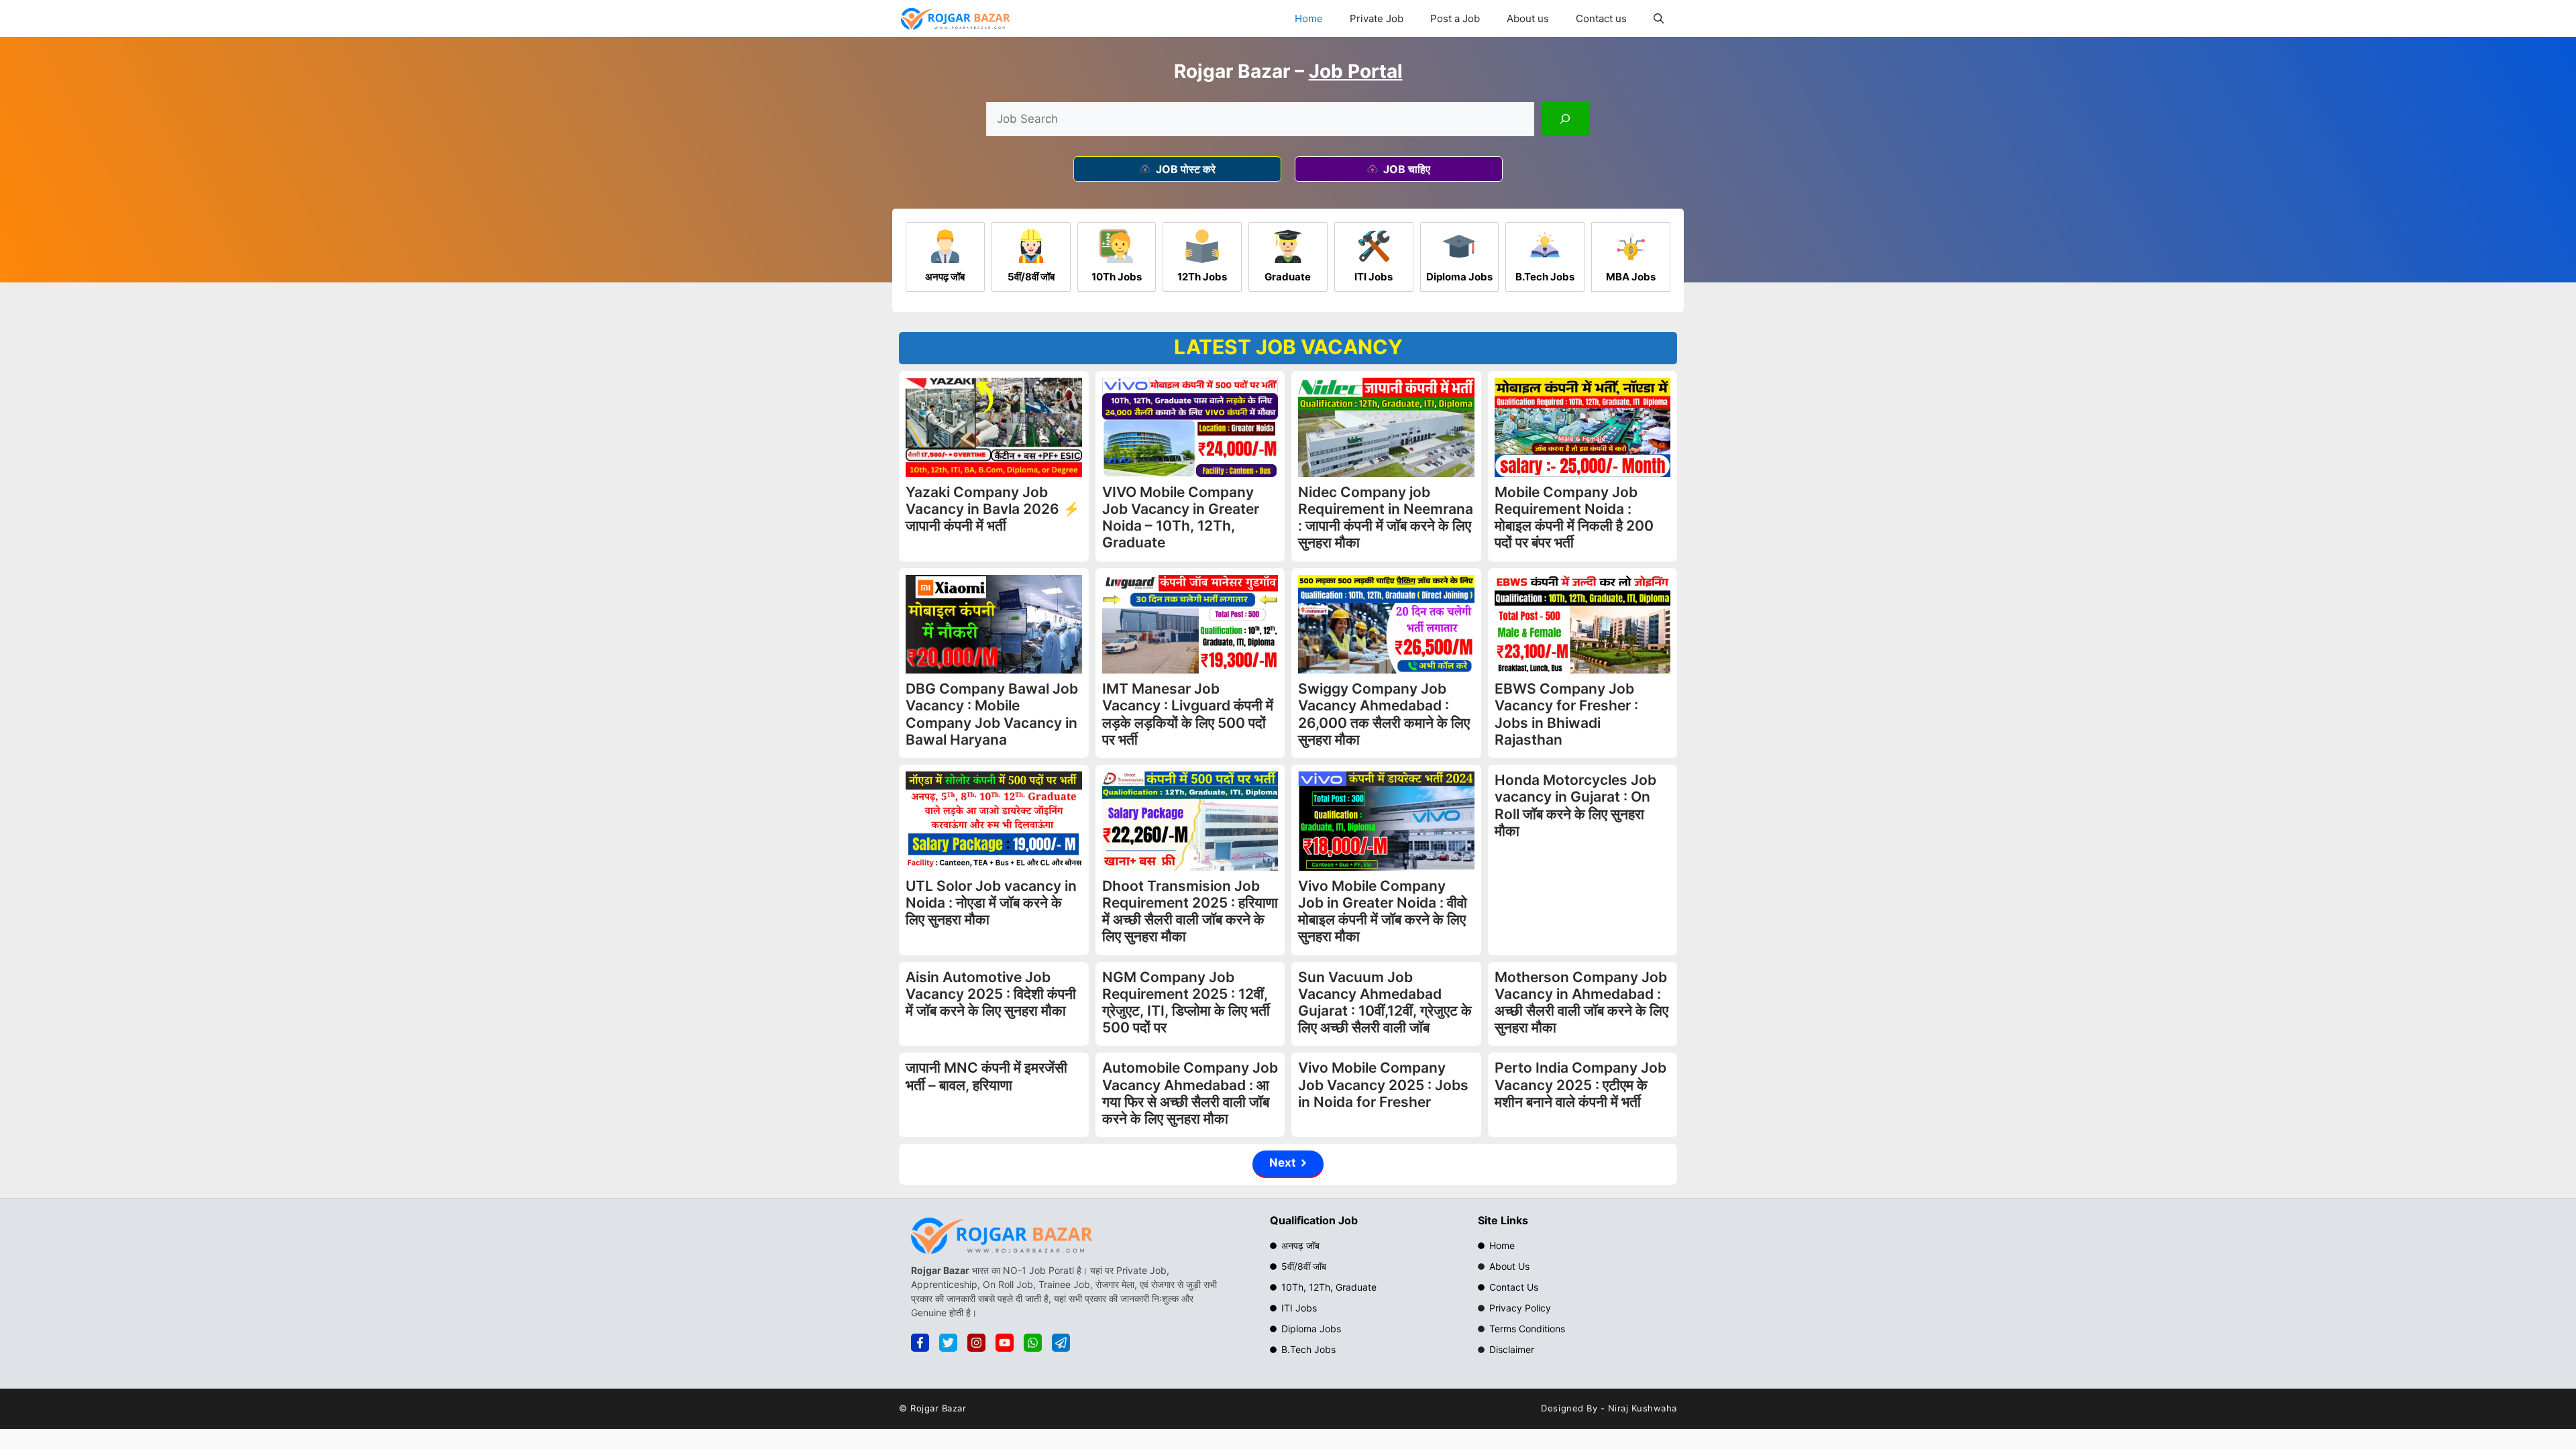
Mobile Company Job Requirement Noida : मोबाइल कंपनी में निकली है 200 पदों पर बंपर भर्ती (1574, 518)
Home (1309, 18)
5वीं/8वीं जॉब (1304, 1266)
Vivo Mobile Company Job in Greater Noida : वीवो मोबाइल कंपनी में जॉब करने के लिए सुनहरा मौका (1383, 911)
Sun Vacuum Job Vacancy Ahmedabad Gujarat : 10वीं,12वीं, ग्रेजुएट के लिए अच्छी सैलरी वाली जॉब (1385, 1003)
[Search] (1565, 119)
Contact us (1601, 18)
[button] (1659, 18)
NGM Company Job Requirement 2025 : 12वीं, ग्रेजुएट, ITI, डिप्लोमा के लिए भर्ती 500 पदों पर (1186, 1003)
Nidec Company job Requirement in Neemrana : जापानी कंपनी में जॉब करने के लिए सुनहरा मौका (1386, 518)
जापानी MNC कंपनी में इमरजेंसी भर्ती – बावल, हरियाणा (986, 1076)
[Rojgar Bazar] (955, 18)
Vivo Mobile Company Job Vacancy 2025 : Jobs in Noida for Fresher (1383, 1084)
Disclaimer (1512, 1349)
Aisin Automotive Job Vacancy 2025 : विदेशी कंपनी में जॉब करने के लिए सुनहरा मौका (991, 994)
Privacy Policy (1520, 1308)
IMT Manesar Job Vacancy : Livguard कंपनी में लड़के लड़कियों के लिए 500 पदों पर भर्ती (1188, 714)
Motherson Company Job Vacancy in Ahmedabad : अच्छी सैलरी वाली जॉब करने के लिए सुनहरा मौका (1581, 1003)
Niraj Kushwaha (1643, 1408)
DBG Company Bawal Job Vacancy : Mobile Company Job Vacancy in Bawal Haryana (992, 714)
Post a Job (1455, 18)
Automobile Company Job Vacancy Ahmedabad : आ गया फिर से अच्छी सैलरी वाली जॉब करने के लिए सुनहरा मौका (1190, 1093)
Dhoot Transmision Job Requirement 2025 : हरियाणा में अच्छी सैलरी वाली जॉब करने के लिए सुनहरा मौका (1190, 911)
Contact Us (1514, 1287)
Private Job (1377, 18)
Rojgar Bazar (938, 1408)
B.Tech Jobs (1308, 1349)
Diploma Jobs (1311, 1329)
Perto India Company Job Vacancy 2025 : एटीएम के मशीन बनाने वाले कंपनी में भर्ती (1580, 1084)
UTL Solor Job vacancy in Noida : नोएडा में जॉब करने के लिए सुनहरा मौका (991, 903)
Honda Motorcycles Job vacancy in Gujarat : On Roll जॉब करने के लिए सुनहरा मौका (1575, 805)
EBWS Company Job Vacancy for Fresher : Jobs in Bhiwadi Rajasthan (1566, 714)
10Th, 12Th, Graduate (1329, 1287)
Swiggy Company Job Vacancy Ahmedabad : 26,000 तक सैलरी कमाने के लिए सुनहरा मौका (1384, 714)
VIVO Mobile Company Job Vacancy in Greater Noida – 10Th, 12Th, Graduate (1181, 518)
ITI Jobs (1299, 1308)
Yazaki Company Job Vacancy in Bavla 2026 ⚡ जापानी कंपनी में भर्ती (993, 509)
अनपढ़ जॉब (1300, 1245)
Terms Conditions (1527, 1329)
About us (1528, 18)
